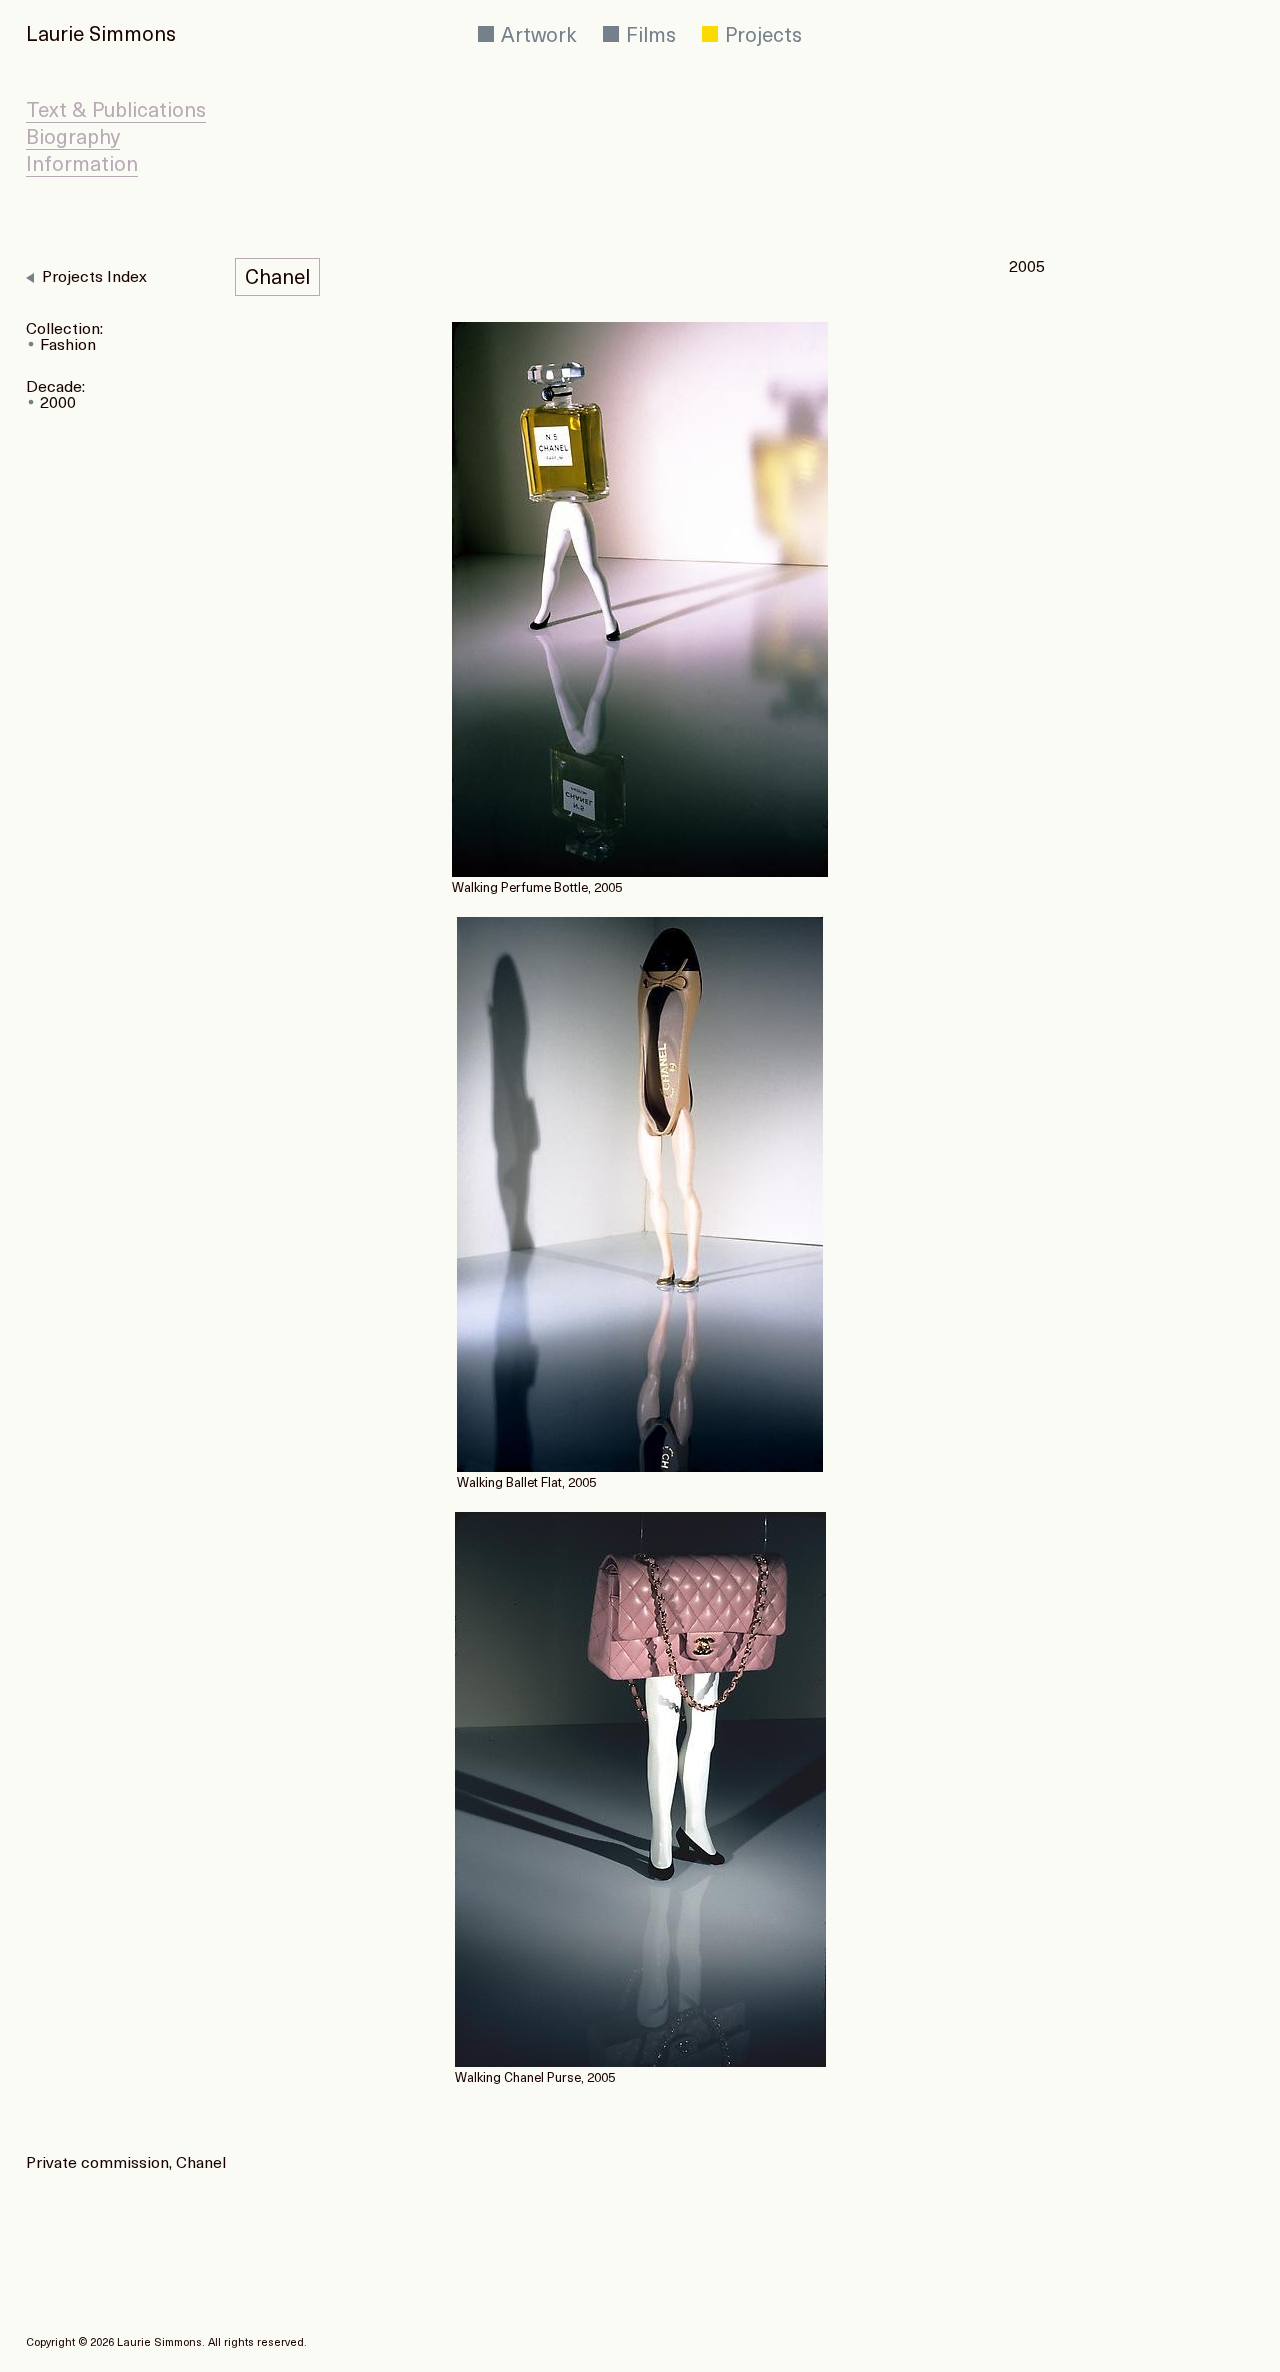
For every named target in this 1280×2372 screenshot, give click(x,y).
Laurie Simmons (101, 36)
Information (82, 166)
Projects (761, 37)
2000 (58, 404)
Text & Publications (116, 112)
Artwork (536, 37)
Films (648, 37)
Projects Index (94, 278)
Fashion (68, 346)
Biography (73, 139)
